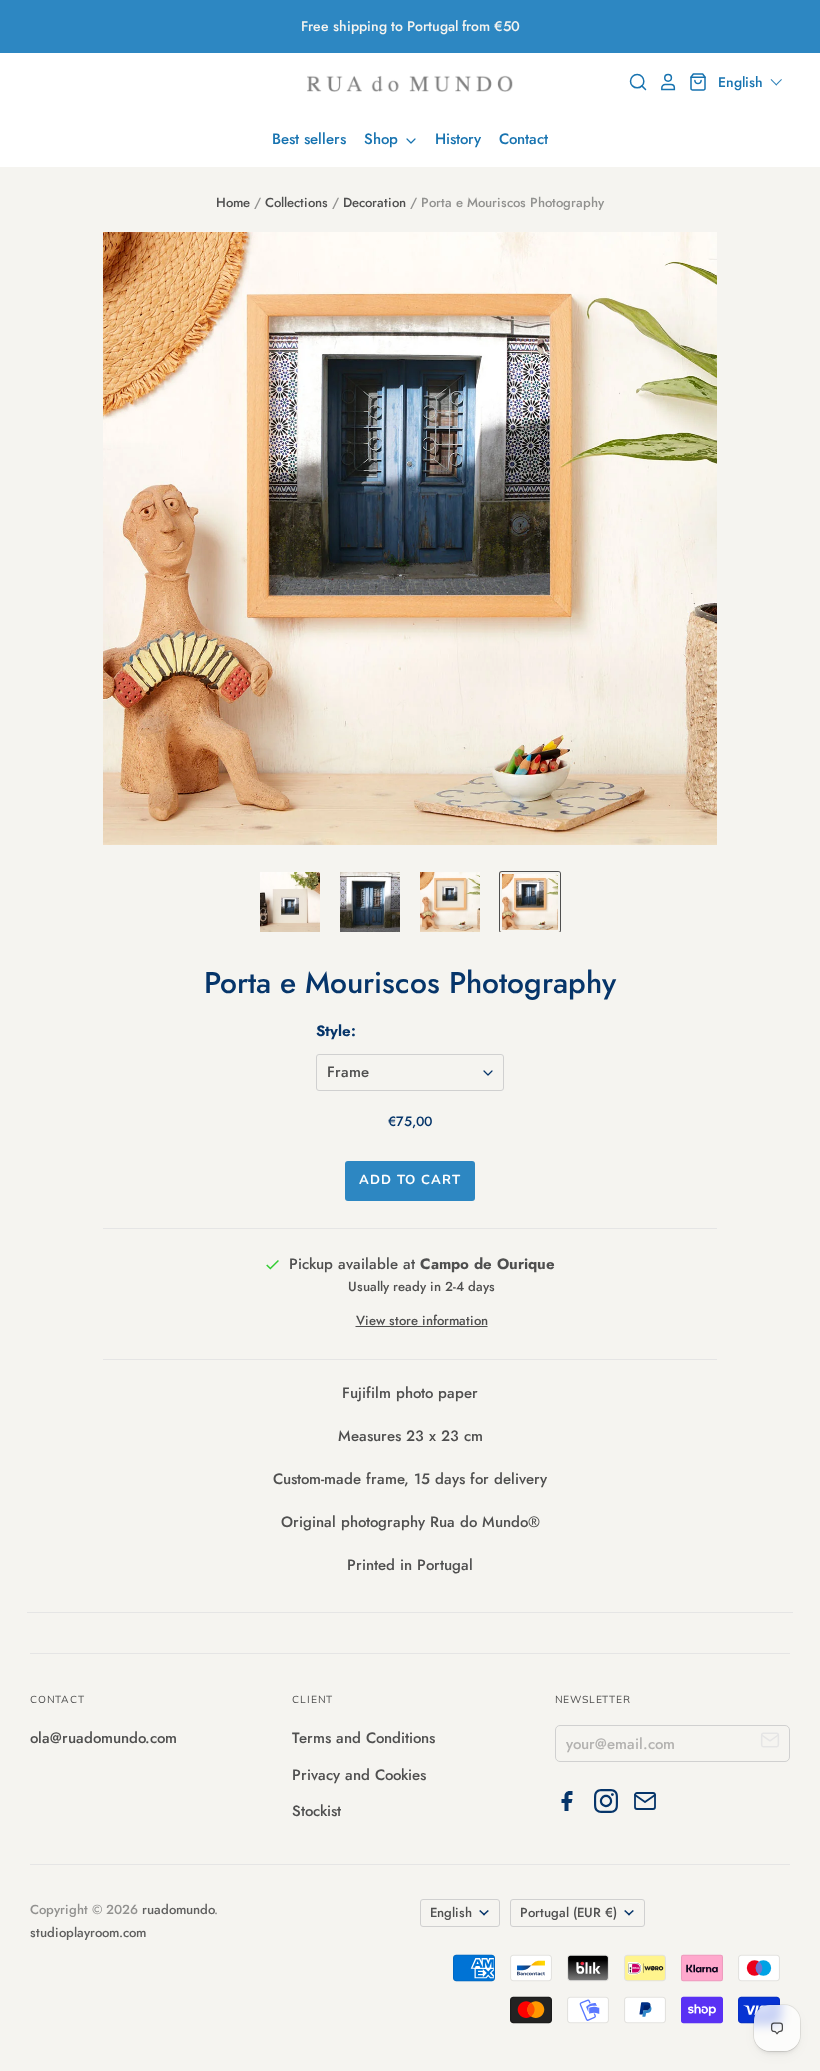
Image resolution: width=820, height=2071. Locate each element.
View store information (422, 1320)
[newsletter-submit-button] (770, 1742)
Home (233, 202)
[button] (750, 82)
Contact (523, 139)
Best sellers (309, 139)
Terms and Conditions (363, 1738)
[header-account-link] (663, 82)
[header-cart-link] (693, 82)
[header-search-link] (633, 82)
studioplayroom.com (88, 1932)
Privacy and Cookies (359, 1775)
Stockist (316, 1811)
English (451, 1912)
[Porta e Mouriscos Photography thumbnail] (290, 902)
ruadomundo (178, 1909)
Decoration (374, 202)
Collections (296, 202)
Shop (383, 139)
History (458, 139)
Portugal (568, 1912)
